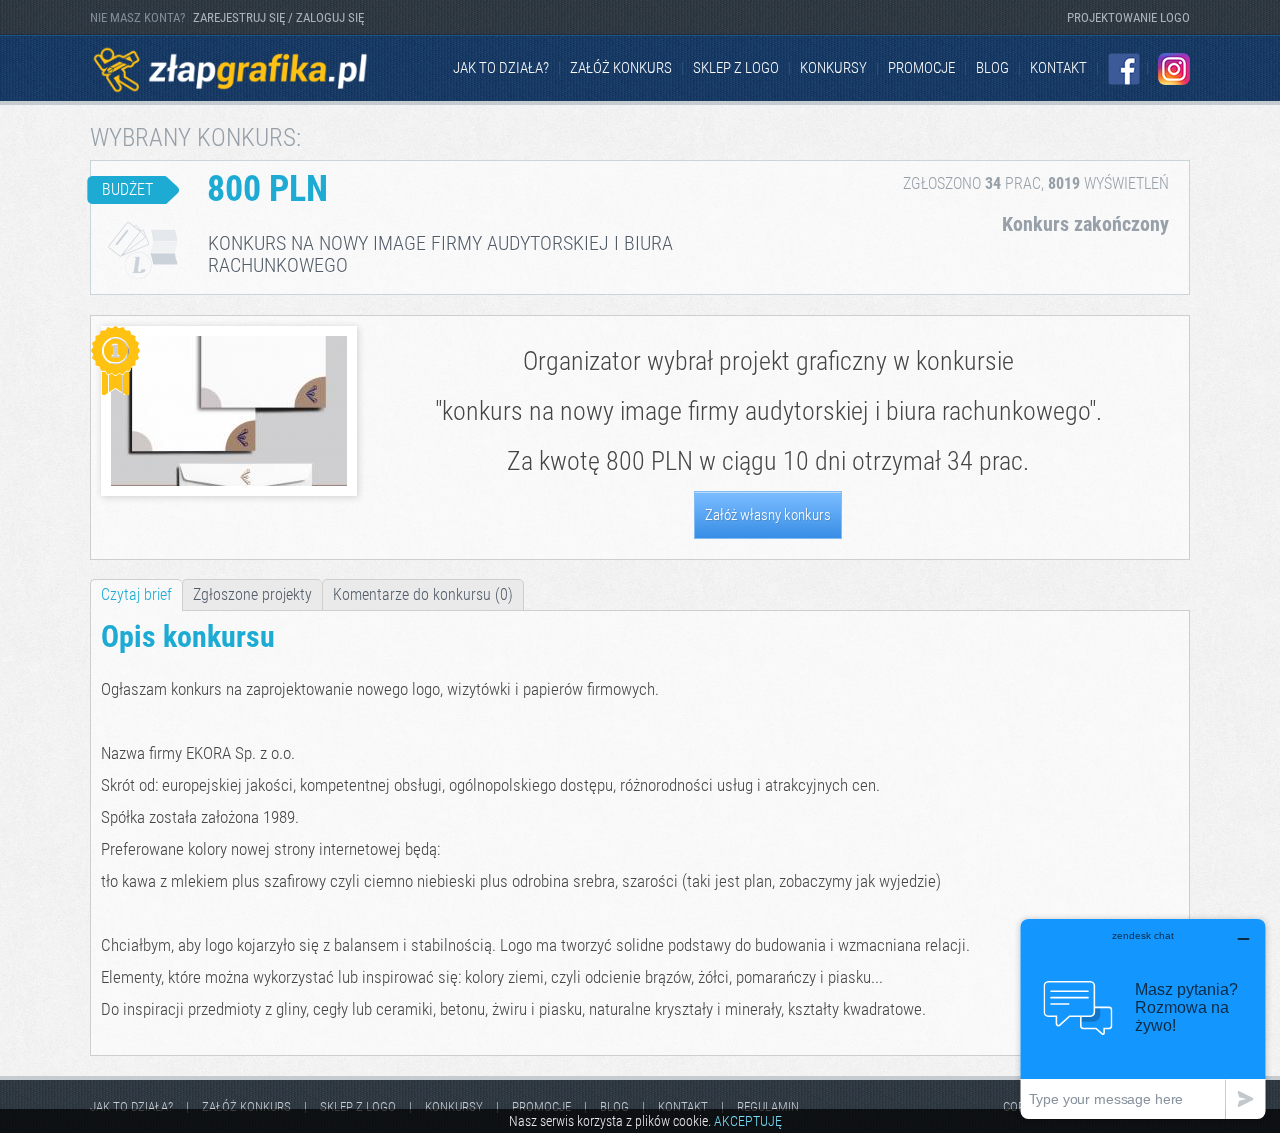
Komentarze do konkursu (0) (423, 594)
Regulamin (768, 1106)
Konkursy (833, 68)
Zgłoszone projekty (252, 594)
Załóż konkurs (621, 68)
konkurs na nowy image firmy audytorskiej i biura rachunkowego (765, 411)
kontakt (1058, 68)
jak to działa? (501, 68)
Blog (992, 68)
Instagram (1174, 69)
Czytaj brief (136, 594)
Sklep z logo (736, 68)
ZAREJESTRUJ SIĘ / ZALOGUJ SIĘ (278, 17)
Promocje (921, 68)
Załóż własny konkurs (768, 515)
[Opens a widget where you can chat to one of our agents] (1143, 1018)
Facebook (1124, 69)
